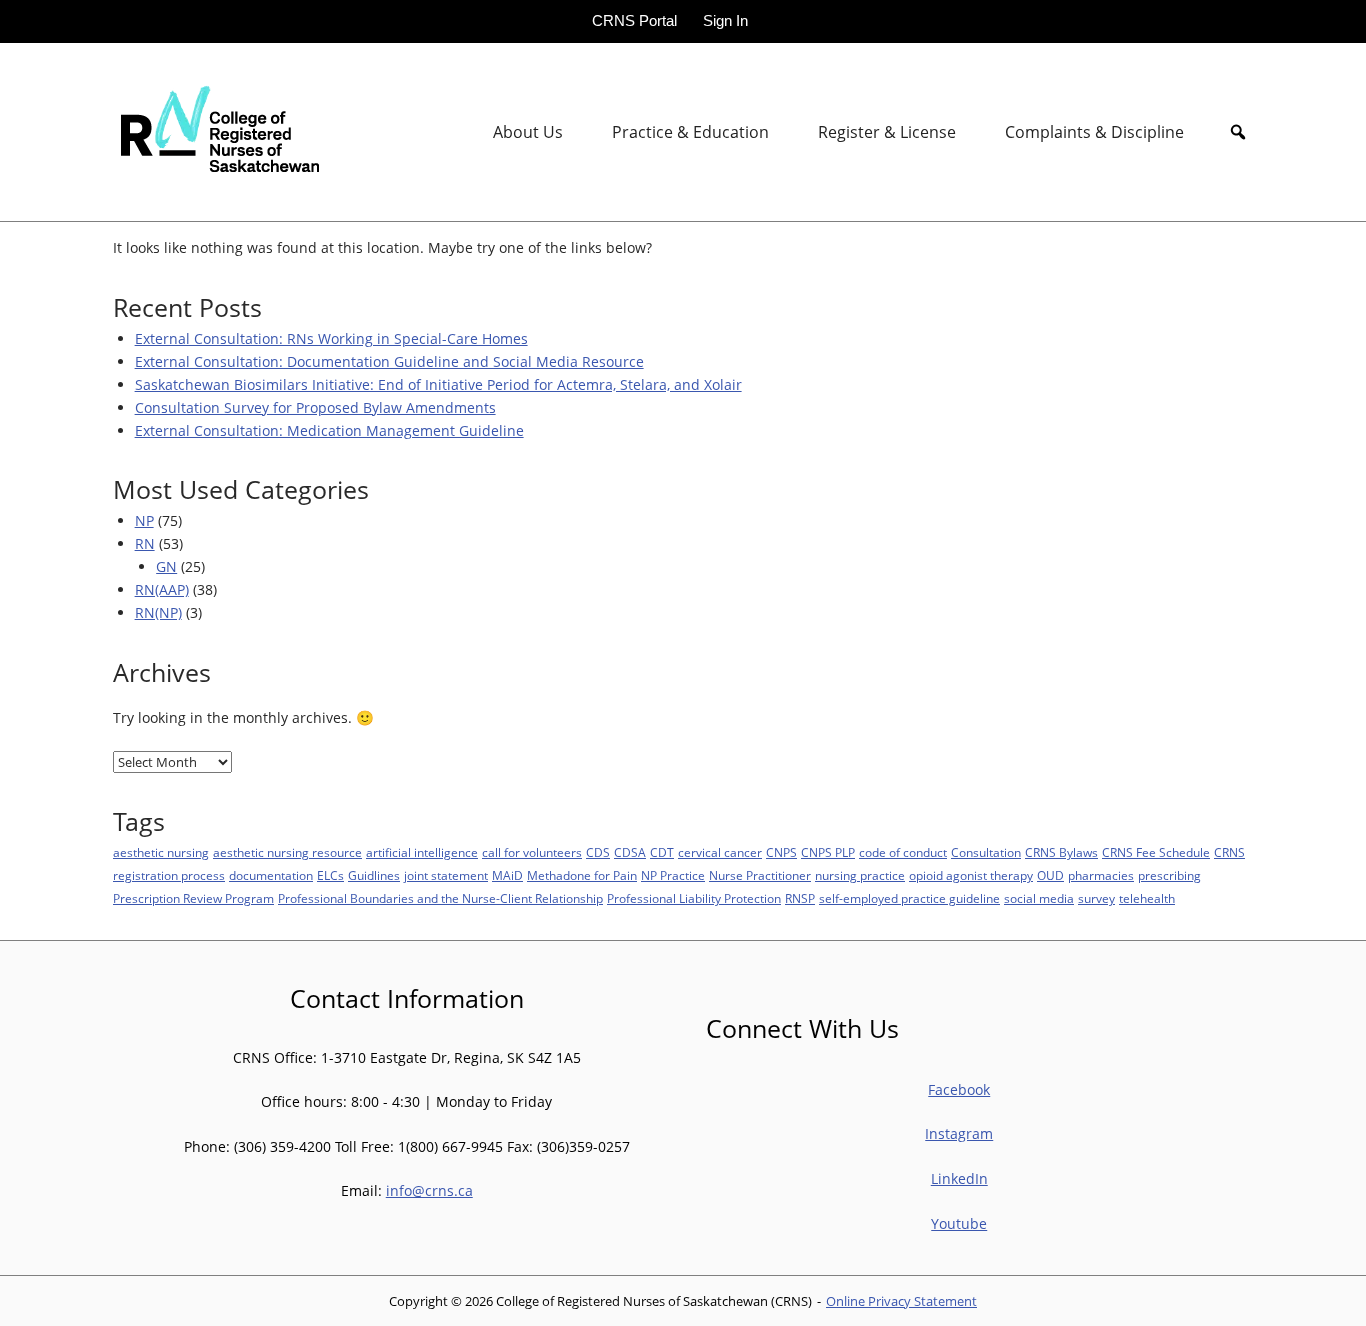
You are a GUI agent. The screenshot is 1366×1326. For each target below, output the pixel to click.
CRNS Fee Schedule (1156, 852)
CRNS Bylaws (1061, 852)
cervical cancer (720, 852)
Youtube (959, 1223)
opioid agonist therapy (971, 875)
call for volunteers (532, 852)
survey (1096, 898)
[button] (1238, 132)
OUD (1050, 875)
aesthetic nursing (161, 852)
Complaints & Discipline (1094, 132)
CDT (662, 852)
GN (166, 566)
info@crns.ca (429, 1190)
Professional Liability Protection (694, 898)
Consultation (986, 852)
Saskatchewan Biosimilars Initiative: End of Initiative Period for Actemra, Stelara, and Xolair (438, 384)
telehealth (1147, 898)
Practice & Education (690, 132)
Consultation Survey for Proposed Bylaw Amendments (315, 407)
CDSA (630, 852)
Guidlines (374, 875)
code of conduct (903, 852)
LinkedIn (959, 1178)
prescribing (1169, 875)
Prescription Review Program (193, 898)
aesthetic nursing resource (287, 852)
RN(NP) (158, 612)
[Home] (216, 130)
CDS (598, 852)
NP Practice (673, 875)
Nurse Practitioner (760, 875)
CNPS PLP (828, 852)
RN (145, 543)
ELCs (330, 875)
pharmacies (1101, 875)
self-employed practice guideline (909, 898)
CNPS (781, 852)
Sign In (725, 20)
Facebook (959, 1089)
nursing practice (860, 875)
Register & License (887, 132)
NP (144, 520)
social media (1039, 898)
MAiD (507, 875)
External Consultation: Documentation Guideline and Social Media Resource (389, 361)
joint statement (446, 875)
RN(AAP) (162, 589)
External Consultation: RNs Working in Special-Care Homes (331, 338)
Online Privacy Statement (901, 1301)
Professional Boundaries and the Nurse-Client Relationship (440, 898)
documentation (271, 875)
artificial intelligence (422, 852)
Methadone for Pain (582, 875)
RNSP (800, 898)
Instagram (959, 1133)
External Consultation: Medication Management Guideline (329, 430)
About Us (528, 132)
